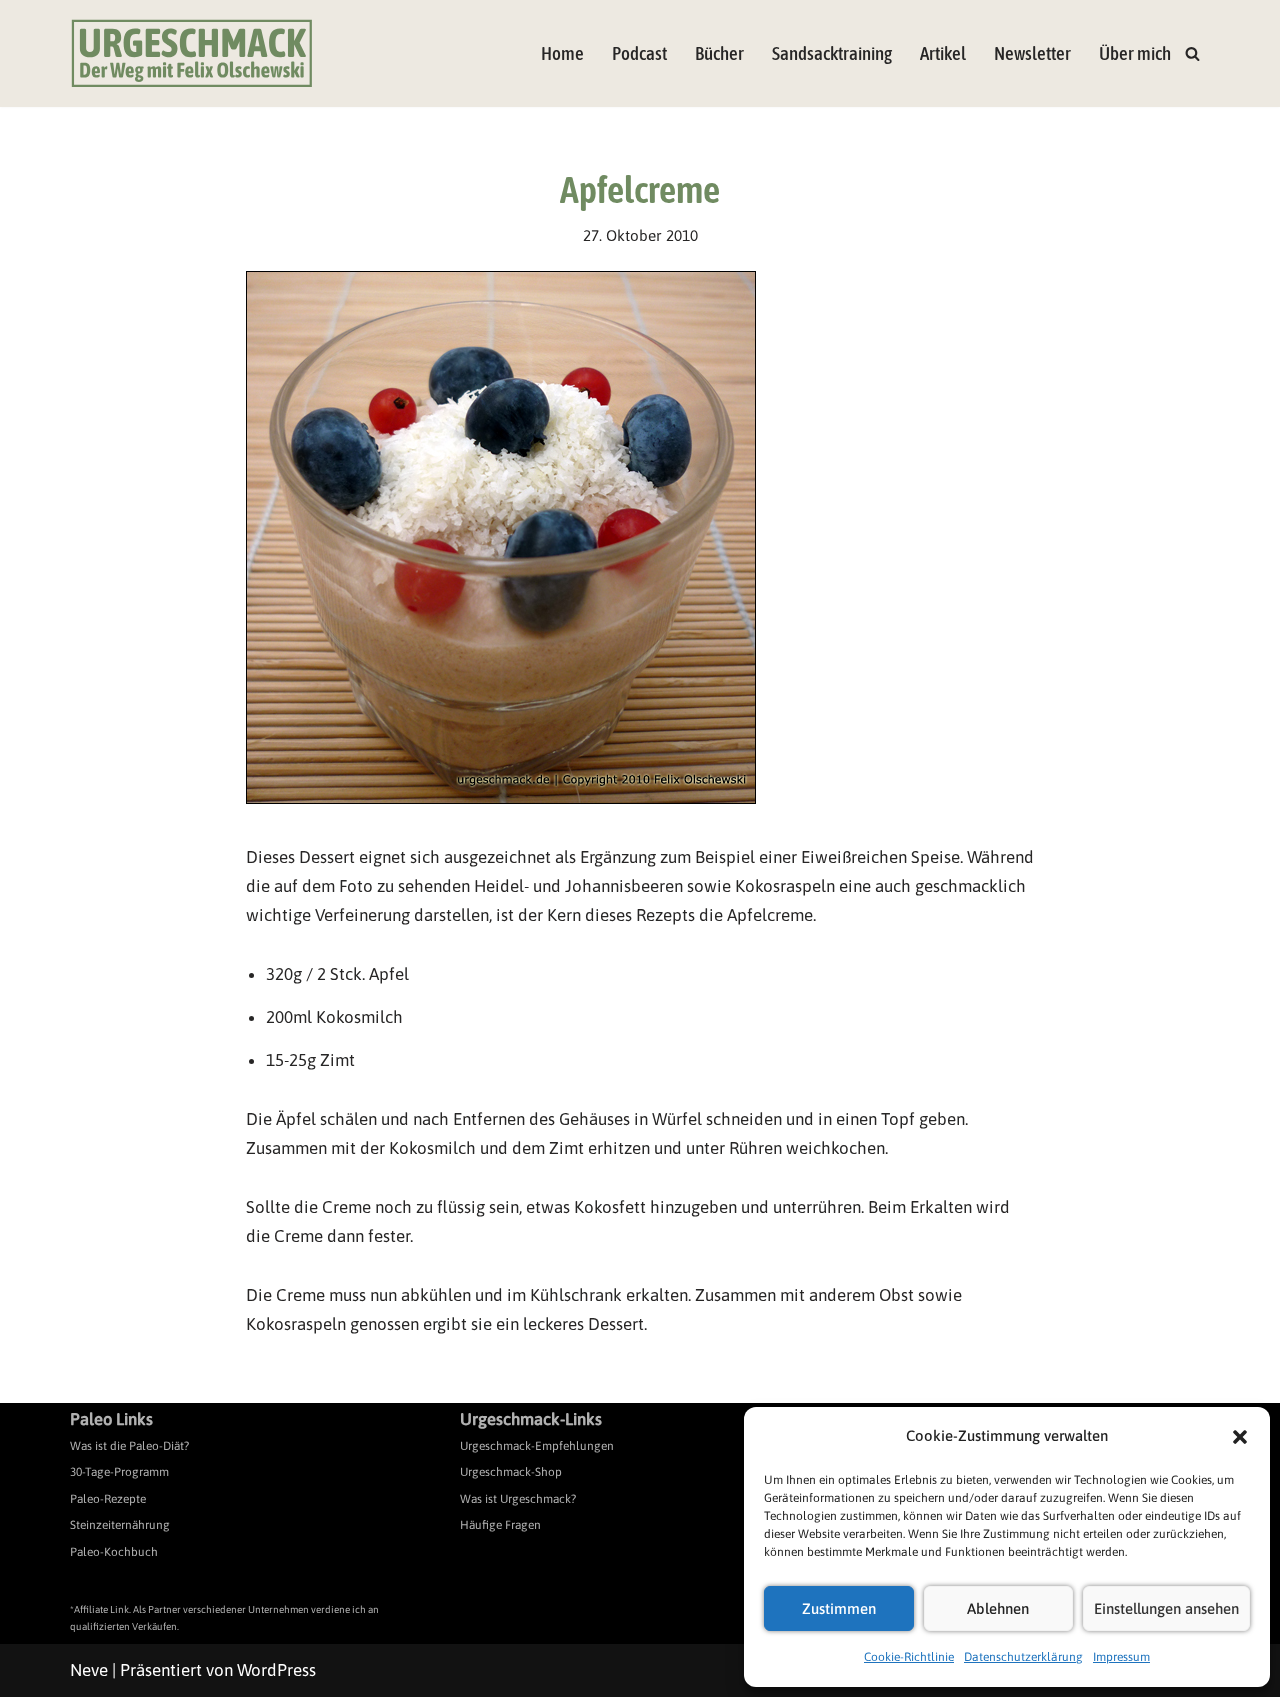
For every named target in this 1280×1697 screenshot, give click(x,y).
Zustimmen (839, 1608)
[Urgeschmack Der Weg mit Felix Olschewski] (192, 53)
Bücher (719, 53)
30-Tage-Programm (119, 1472)
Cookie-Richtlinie (909, 1657)
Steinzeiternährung (120, 1525)
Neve (89, 1670)
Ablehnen (998, 1608)
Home (562, 53)
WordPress (276, 1670)
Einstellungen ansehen (1166, 1608)
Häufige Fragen (500, 1525)
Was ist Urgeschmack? (518, 1499)
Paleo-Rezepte (108, 1499)
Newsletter (1032, 53)
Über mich (1135, 53)
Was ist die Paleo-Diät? (129, 1446)
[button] (1240, 1437)
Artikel (943, 53)
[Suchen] (1192, 53)
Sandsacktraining (832, 53)
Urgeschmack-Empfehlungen (537, 1446)
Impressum (1121, 1657)
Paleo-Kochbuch (114, 1552)
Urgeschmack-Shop (511, 1472)
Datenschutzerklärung (1023, 1657)
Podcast (639, 53)
